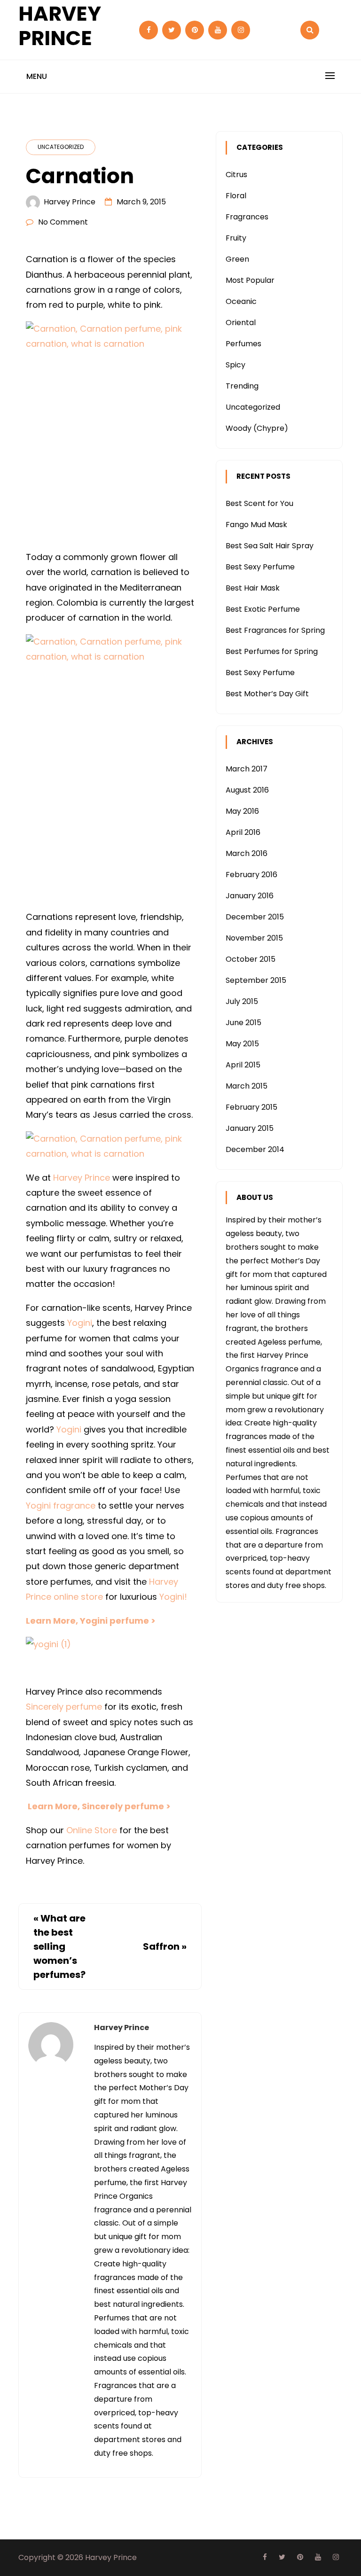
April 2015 (243, 1065)
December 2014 (255, 1149)
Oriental (241, 323)
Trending (242, 386)
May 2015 (242, 1044)
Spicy (235, 365)
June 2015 (243, 1023)
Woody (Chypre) (257, 428)
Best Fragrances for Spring (275, 630)
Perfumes (243, 344)
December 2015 (255, 917)
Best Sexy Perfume (260, 567)
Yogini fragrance (61, 1506)
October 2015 (251, 959)
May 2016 (242, 811)
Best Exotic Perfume (263, 609)
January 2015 (250, 1128)
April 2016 (243, 832)
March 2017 (247, 769)
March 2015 (247, 1086)
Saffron (161, 1946)
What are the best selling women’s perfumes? (59, 1946)
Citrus (236, 175)
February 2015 (251, 1107)
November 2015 (254, 938)
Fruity (236, 238)
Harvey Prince (70, 202)
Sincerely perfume (64, 1707)
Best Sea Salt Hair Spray (270, 546)
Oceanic (241, 301)
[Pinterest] (195, 30)
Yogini (80, 1323)
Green (237, 259)
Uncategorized (61, 147)
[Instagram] (241, 30)
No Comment (63, 222)
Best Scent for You (259, 503)
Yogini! (173, 1597)
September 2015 (256, 980)
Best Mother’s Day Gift (267, 694)
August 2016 (247, 790)
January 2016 (250, 896)
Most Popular (250, 280)
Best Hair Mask (253, 588)
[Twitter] (172, 30)
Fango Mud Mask (256, 525)
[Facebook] (149, 30)
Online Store (92, 1830)
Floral (236, 196)
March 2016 (247, 853)
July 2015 (242, 1001)
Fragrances (247, 217)
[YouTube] (218, 30)
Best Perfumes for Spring (272, 651)
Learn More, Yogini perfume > (91, 1621)
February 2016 (251, 875)
